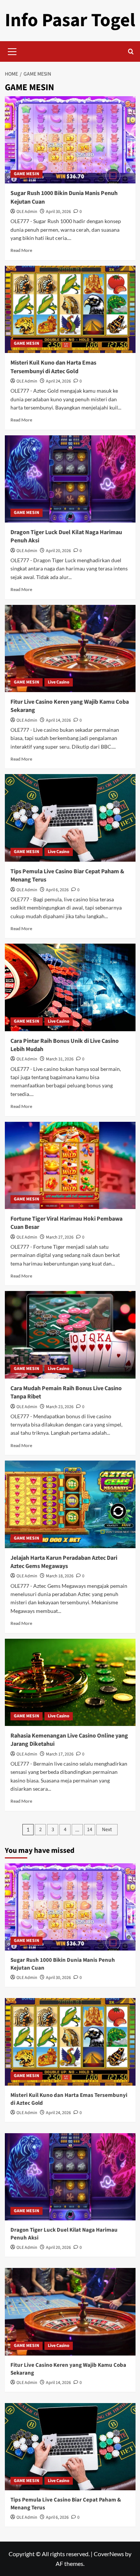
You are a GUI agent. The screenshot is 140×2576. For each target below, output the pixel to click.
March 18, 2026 (60, 1576)
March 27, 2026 (60, 1237)
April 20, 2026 (58, 551)
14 (90, 1830)
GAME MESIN (27, 174)
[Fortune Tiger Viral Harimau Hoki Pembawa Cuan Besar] (70, 1165)
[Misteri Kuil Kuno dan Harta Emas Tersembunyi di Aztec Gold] (70, 309)
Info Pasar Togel (70, 20)
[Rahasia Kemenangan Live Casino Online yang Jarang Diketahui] (70, 1682)
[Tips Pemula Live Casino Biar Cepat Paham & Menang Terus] (70, 818)
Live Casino (59, 682)
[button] (12, 51)
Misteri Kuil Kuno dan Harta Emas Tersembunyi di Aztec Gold (53, 367)
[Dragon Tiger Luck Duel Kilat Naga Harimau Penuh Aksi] (70, 479)
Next (107, 1830)
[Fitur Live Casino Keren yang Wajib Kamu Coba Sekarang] (70, 648)
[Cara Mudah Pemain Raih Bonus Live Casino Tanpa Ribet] (70, 1335)
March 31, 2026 (60, 1059)
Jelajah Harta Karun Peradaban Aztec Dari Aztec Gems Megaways (64, 1562)
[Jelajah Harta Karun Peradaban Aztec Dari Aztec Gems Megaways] (70, 1504)
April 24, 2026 (58, 381)
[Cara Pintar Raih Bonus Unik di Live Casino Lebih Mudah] (70, 987)
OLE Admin (27, 212)
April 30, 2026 (58, 212)
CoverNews (109, 2554)
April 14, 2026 (58, 720)
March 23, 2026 (60, 1407)
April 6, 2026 (57, 890)
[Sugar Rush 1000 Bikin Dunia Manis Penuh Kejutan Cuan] (70, 140)
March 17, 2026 (60, 1754)
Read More (21, 250)
